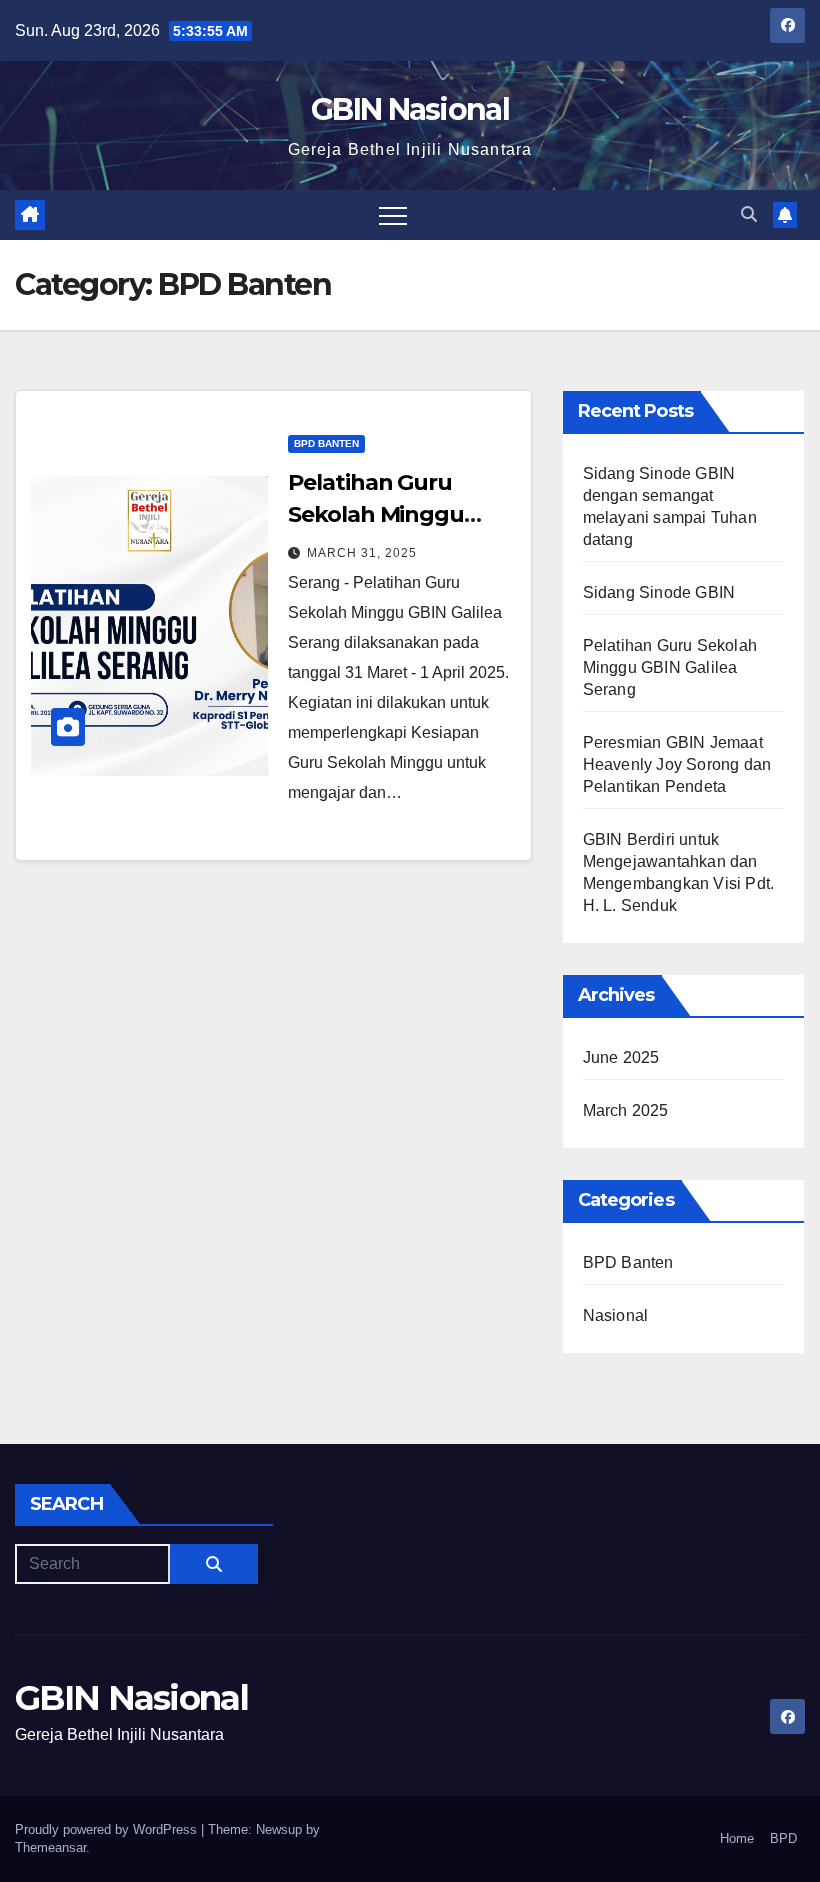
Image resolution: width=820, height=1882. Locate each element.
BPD (783, 1838)
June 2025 (621, 1057)
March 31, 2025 (362, 553)
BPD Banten (326, 443)
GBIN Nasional (410, 109)
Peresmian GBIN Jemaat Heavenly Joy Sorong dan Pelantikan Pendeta (677, 764)
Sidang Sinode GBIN (659, 592)
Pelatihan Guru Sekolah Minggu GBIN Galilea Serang (394, 514)
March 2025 (626, 1110)
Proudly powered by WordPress (108, 1829)
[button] (749, 214)
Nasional (616, 1315)
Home (737, 1838)
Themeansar (50, 1847)
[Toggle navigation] (393, 215)
